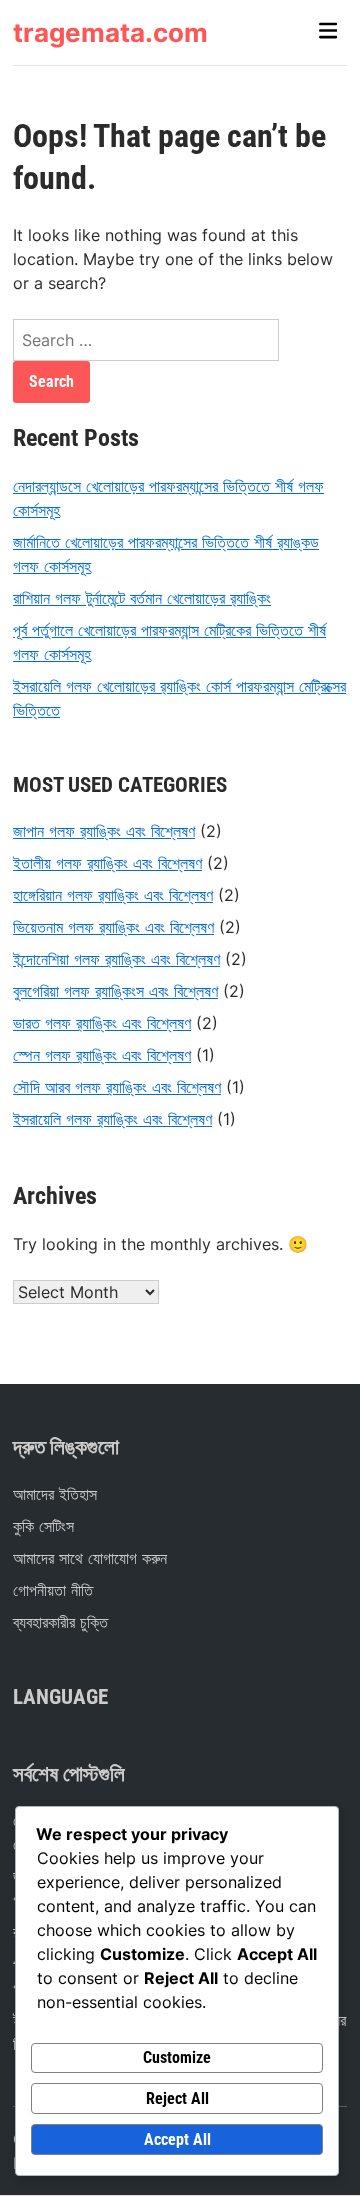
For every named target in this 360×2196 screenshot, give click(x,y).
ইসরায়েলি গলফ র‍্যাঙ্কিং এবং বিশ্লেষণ (112, 1119)
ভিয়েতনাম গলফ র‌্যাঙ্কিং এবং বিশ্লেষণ (113, 927)
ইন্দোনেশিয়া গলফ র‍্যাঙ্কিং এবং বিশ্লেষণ (116, 959)
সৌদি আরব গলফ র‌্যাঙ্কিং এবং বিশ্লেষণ (117, 1087)
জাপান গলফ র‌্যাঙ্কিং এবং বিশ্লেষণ (104, 831)
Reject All (177, 2098)
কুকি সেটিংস (43, 1526)
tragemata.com (110, 32)
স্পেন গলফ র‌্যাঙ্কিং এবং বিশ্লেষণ (102, 1055)
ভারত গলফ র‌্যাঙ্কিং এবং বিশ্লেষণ (102, 1023)
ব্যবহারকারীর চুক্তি (60, 1622)
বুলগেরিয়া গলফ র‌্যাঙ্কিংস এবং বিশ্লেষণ (115, 991)
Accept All (177, 2139)
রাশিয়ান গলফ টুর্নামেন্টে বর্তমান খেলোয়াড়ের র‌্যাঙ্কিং (142, 598)
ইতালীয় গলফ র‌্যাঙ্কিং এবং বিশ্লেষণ (107, 863)
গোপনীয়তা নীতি (53, 1590)
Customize (177, 2057)
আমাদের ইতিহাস (55, 1494)
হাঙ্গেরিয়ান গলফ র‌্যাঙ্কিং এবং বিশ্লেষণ (113, 895)
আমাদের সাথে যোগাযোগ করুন (90, 1558)
